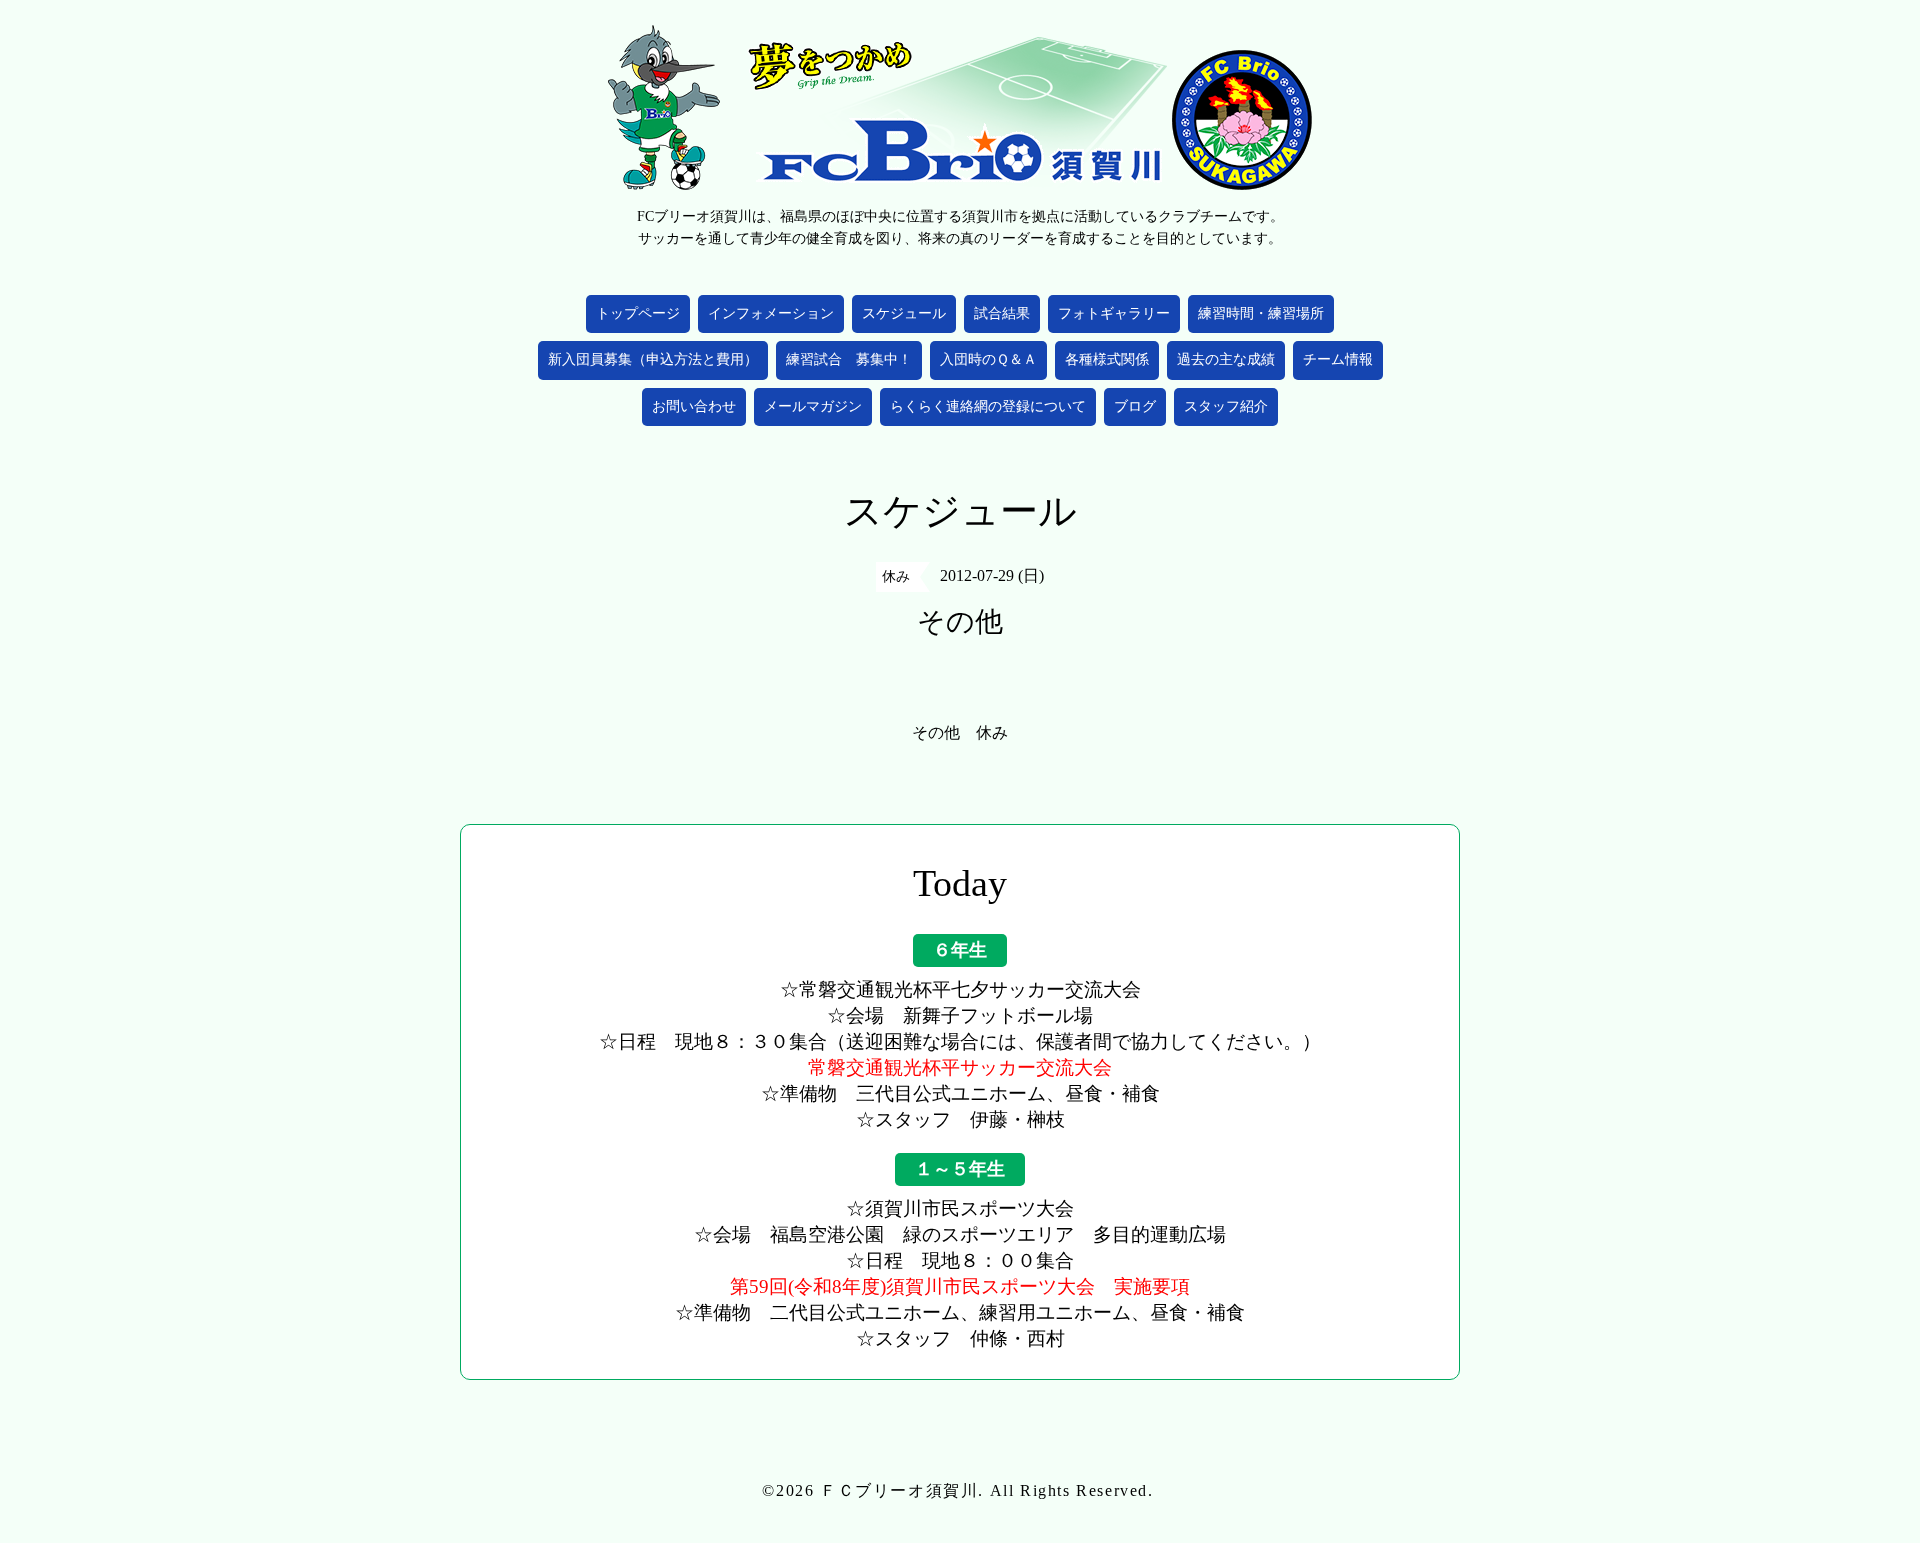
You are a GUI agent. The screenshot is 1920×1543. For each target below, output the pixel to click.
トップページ (638, 313)
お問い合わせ (694, 406)
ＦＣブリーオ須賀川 (899, 1490)
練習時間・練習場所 (1261, 313)
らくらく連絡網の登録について (988, 406)
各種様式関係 (1107, 359)
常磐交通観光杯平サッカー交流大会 (960, 1067)
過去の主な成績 (1226, 359)
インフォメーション (771, 313)
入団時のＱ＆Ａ (988, 359)
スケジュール (904, 313)
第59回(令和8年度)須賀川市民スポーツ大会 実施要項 (960, 1286)
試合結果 (1002, 313)
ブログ (1135, 406)
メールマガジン (813, 406)
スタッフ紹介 (1226, 406)
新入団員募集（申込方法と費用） (653, 359)
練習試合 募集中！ (849, 359)
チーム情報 (1338, 359)
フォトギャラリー (1114, 313)
